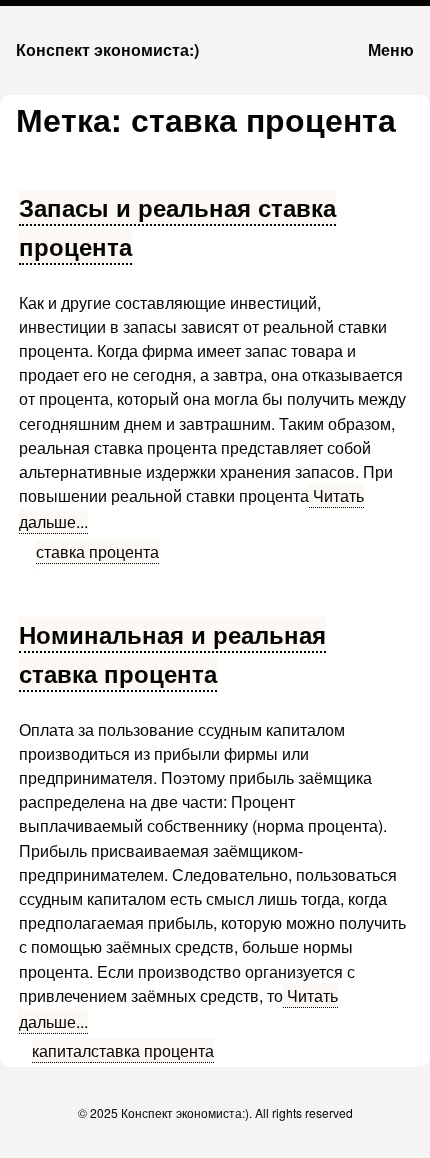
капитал (61, 1050)
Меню (391, 49)
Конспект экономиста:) (107, 49)
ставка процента (97, 551)
